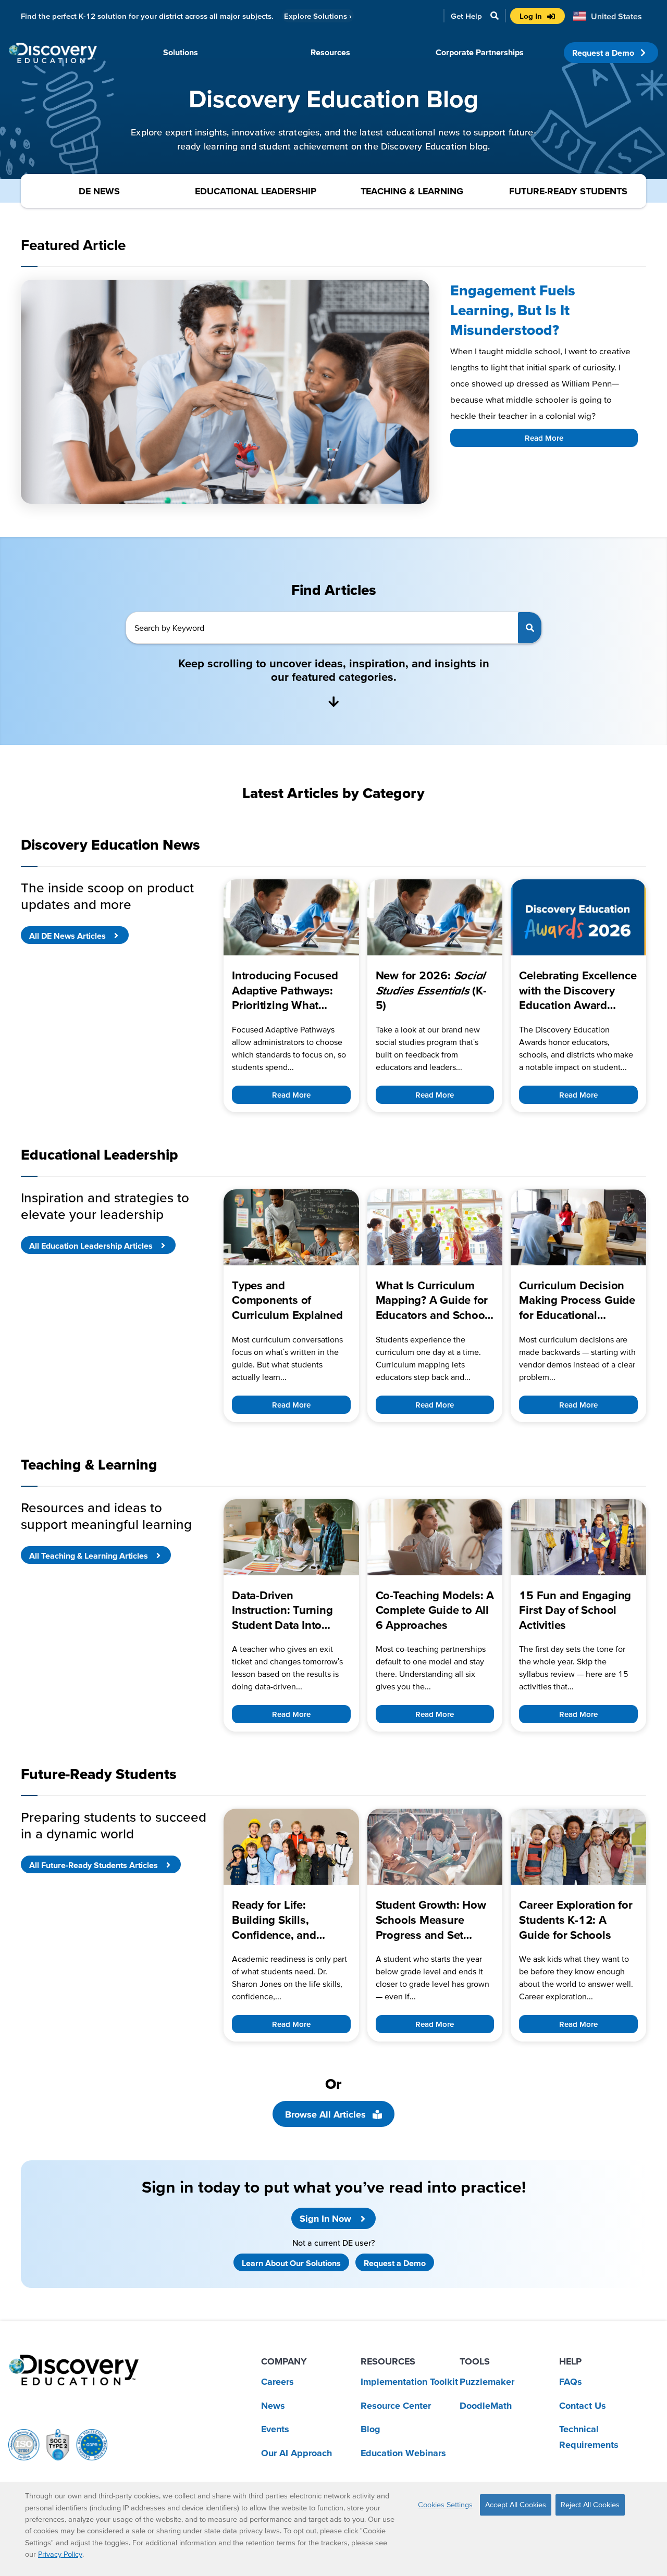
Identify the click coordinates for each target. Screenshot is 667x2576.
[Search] (530, 628)
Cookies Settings (445, 2505)
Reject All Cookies (590, 2505)
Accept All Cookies (516, 2505)
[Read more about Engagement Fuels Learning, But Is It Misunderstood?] (225, 392)
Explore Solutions (318, 16)
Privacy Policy (60, 2554)
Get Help (466, 16)
